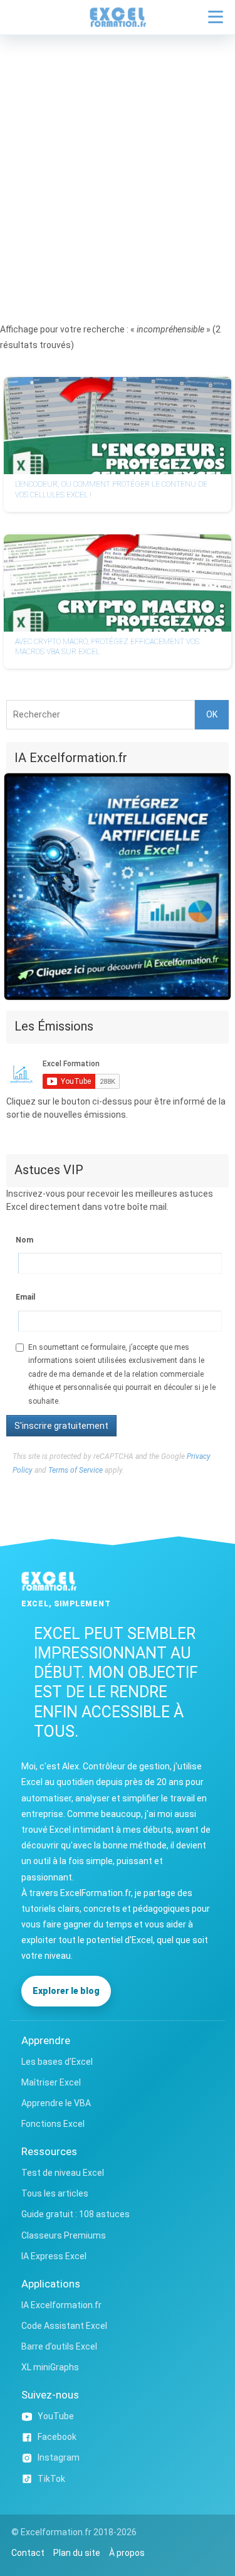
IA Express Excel (54, 2256)
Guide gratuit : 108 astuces (76, 2214)
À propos (127, 2553)
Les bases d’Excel (57, 2062)
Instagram (59, 2457)
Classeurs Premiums (64, 2235)
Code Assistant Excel (64, 2326)
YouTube (56, 2416)
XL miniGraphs (50, 2367)
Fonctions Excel (53, 2124)
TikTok (51, 2479)
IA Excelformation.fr (61, 2305)
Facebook (57, 2437)
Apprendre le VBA (56, 2103)
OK (212, 714)
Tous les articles (55, 2193)
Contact (28, 2553)
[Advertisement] (118, 159)
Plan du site (77, 2553)
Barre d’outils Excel (59, 2346)
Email (25, 1297)
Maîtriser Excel (51, 2082)
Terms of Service (76, 1470)
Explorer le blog (66, 1991)
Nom (24, 1240)
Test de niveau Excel (63, 2173)
